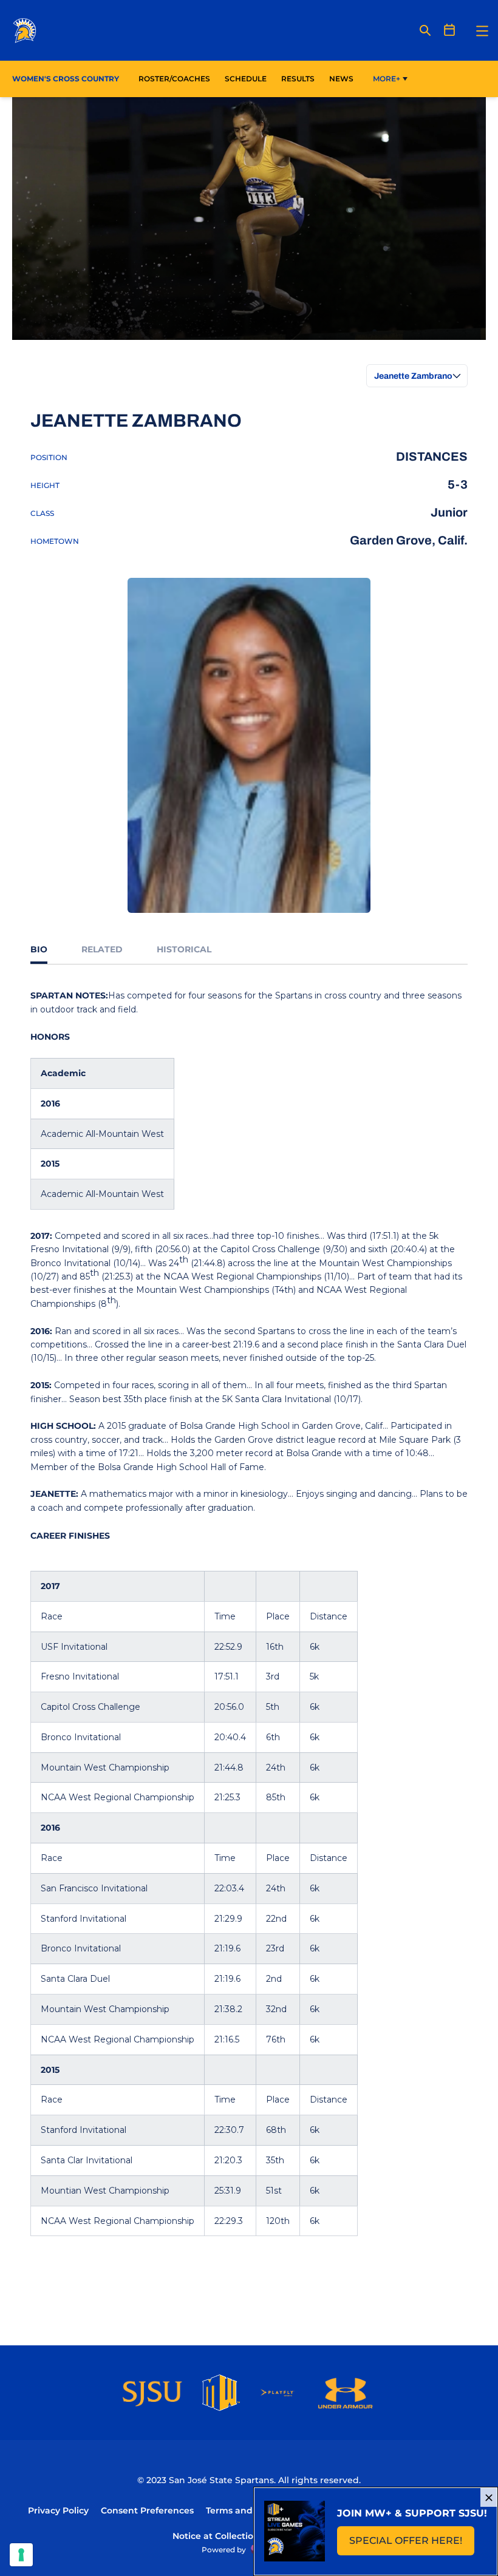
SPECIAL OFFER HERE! (412, 2544)
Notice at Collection (216, 2536)
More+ (387, 79)
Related (102, 949)
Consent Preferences (147, 2510)
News (341, 79)
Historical (184, 949)
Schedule (246, 79)
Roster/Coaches (174, 79)
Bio (39, 949)
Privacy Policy (58, 2510)
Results (298, 79)
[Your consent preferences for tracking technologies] (21, 2555)
